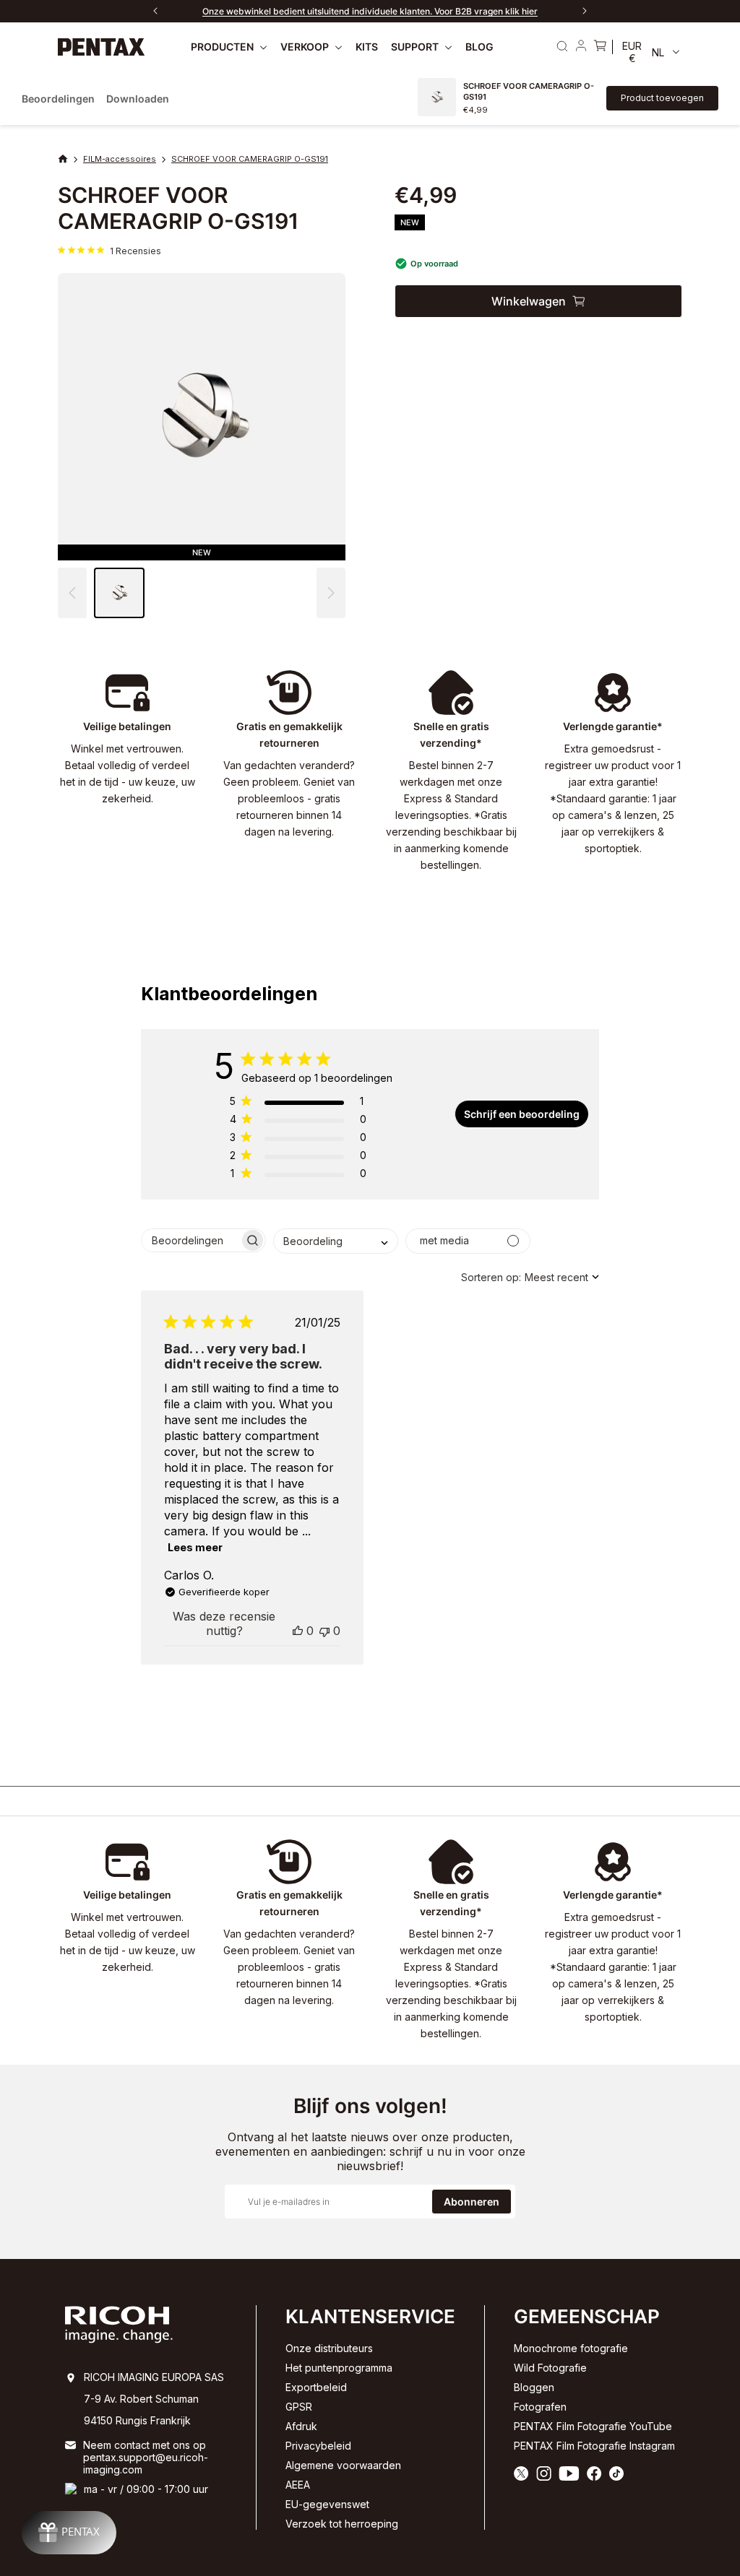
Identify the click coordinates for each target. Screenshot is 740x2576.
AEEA (298, 2485)
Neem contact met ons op (145, 2445)
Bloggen (534, 2387)
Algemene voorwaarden (343, 2465)
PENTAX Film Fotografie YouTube (593, 2426)
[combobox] (336, 1241)
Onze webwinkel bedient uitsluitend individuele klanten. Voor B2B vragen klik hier (370, 11)
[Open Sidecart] (600, 47)
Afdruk (301, 2426)
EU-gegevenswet (327, 2504)
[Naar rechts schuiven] (585, 11)
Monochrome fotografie (571, 2348)
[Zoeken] (562, 46)
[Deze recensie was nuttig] (298, 1631)
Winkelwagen (529, 301)
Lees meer (195, 1547)
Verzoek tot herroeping (342, 2524)
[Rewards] (69, 2533)
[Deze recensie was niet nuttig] (324, 1631)
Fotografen (540, 2407)
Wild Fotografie (550, 2368)
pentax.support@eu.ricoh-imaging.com (146, 2463)
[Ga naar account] (581, 47)
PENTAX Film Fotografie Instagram (594, 2446)
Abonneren (472, 2202)
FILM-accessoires (120, 159)
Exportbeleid (316, 2387)
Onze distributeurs (329, 2348)
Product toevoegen (662, 98)
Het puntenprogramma (339, 2368)
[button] (331, 593)
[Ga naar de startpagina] (102, 47)
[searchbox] (190, 1240)
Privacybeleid (318, 2446)
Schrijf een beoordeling (522, 1114)
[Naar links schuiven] (155, 11)
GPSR (299, 2407)
